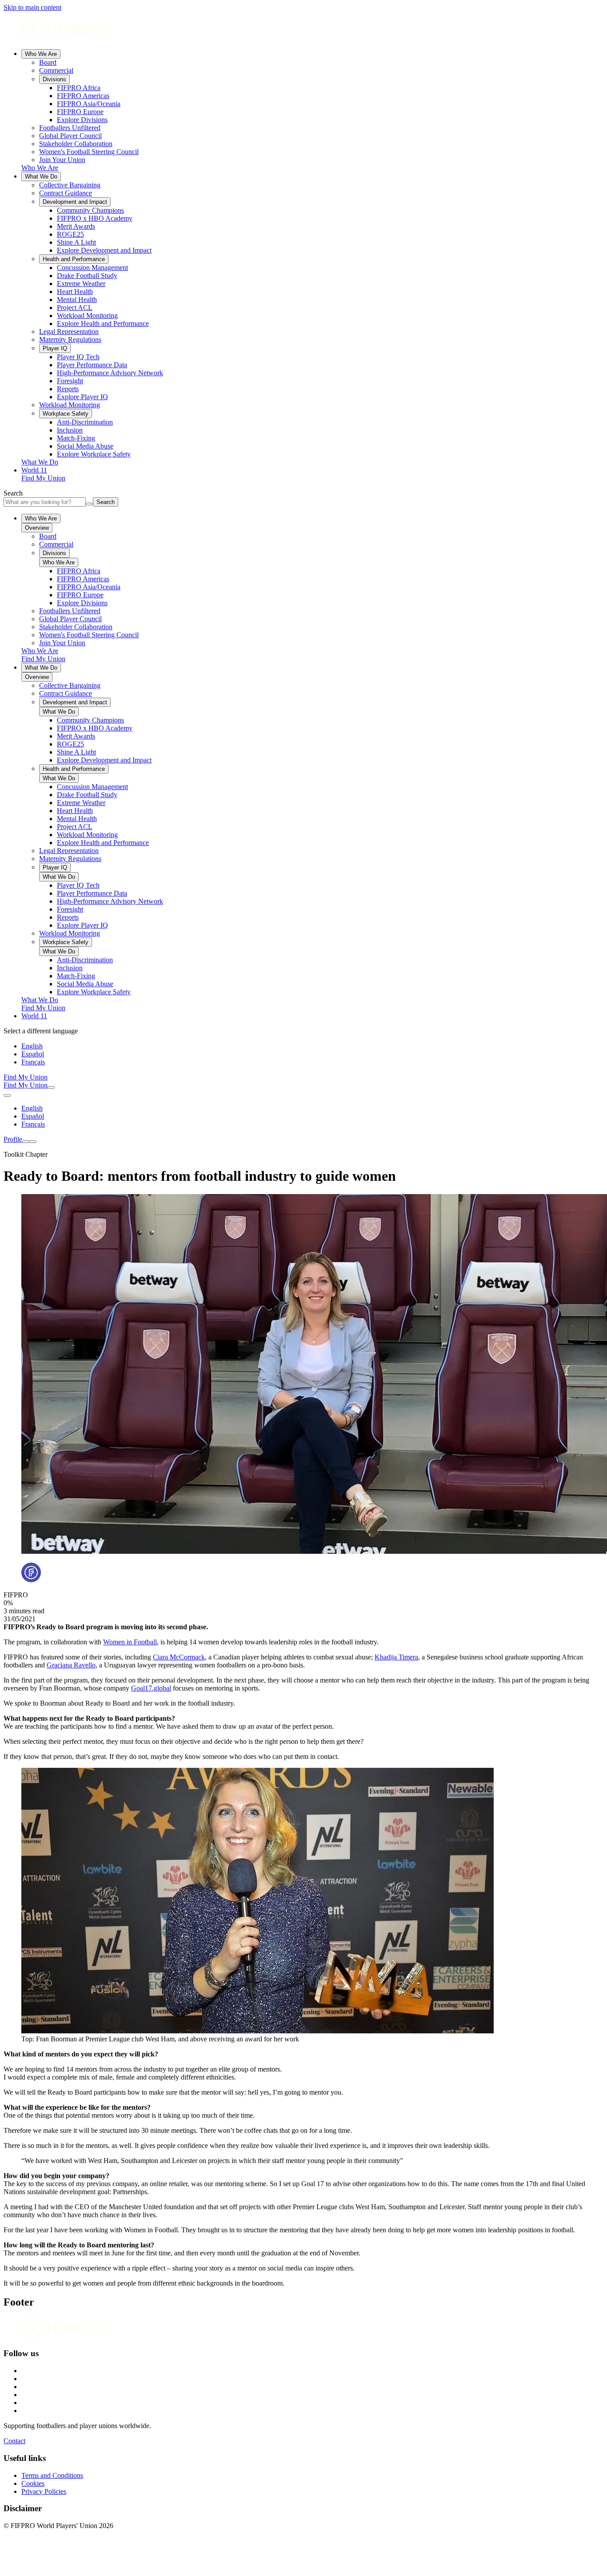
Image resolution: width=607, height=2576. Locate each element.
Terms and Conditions (52, 2475)
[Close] (33, 1142)
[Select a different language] (7, 1095)
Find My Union (43, 478)
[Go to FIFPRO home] (303, 30)
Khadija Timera (396, 1657)
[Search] (51, 1088)
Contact (14, 2441)
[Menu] (26, 1142)
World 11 (34, 470)
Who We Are (41, 54)
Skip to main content (32, 7)
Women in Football (130, 1642)
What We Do (41, 177)
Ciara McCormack (179, 1657)
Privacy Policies (44, 2491)
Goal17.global (151, 1688)
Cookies (33, 2483)
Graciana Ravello (71, 1665)
